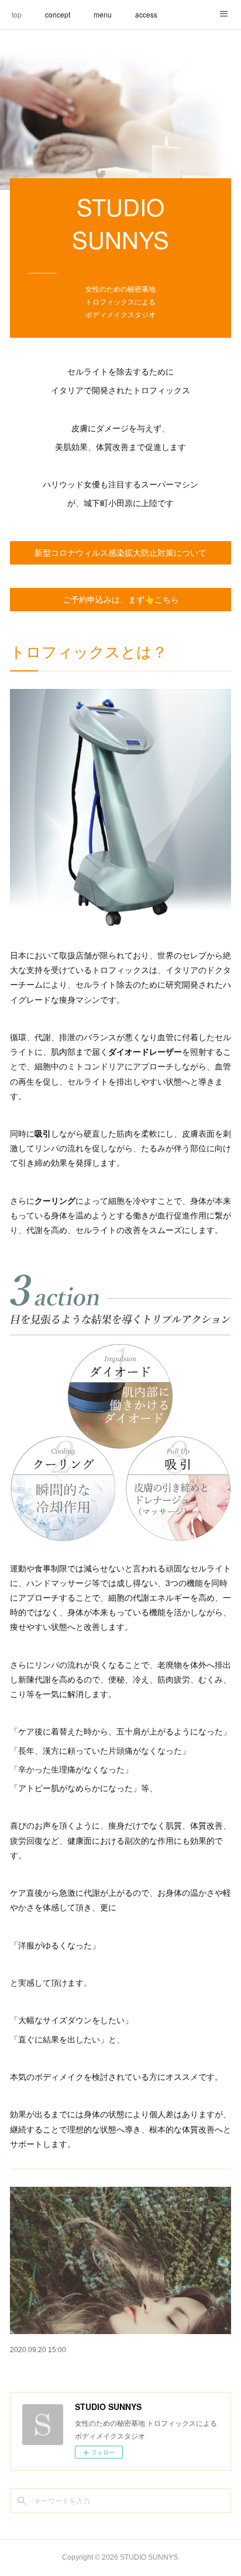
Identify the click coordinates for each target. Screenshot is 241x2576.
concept (58, 14)
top (17, 14)
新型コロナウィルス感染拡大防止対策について (120, 553)
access (146, 14)
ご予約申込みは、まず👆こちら (121, 600)
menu (103, 14)
